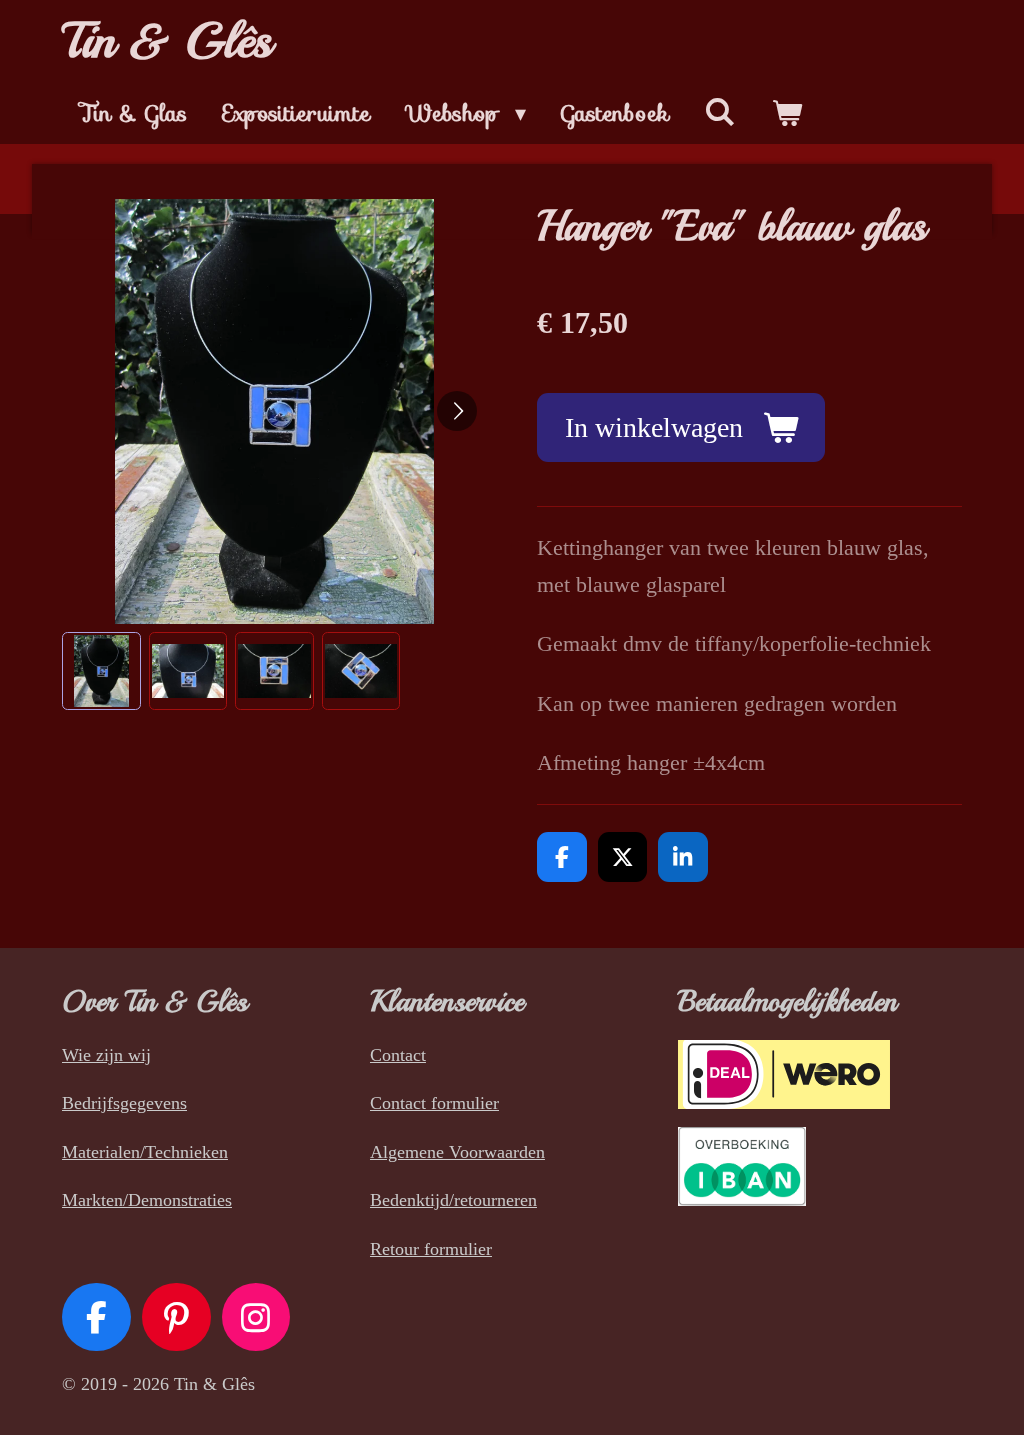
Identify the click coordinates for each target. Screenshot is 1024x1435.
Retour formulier (431, 1249)
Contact (398, 1055)
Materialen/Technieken (145, 1152)
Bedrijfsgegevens (124, 1103)
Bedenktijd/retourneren (453, 1200)
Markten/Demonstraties (147, 1200)
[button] (101, 671)
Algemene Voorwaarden (457, 1152)
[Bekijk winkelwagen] (787, 113)
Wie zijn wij (106, 1055)
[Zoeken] (720, 112)
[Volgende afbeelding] (457, 411)
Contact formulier (434, 1103)
